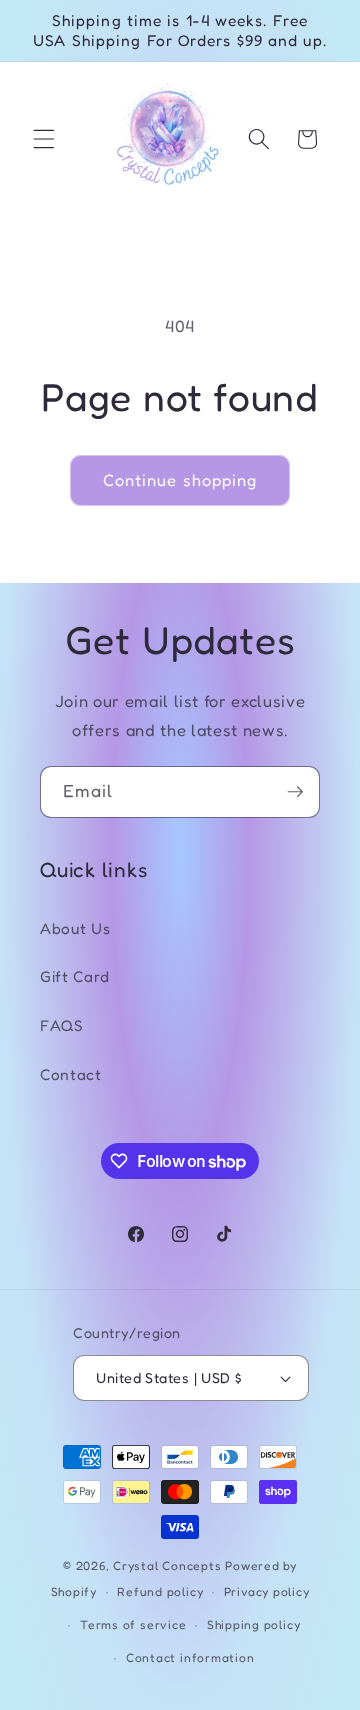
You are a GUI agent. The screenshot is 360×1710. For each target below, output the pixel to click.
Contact (71, 1074)
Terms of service (133, 1624)
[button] (44, 139)
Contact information (190, 1657)
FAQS (62, 1025)
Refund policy (160, 1591)
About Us (75, 928)
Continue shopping (180, 480)
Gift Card (75, 976)
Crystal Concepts (169, 1565)
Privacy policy (267, 1591)
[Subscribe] (295, 792)
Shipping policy (254, 1624)
